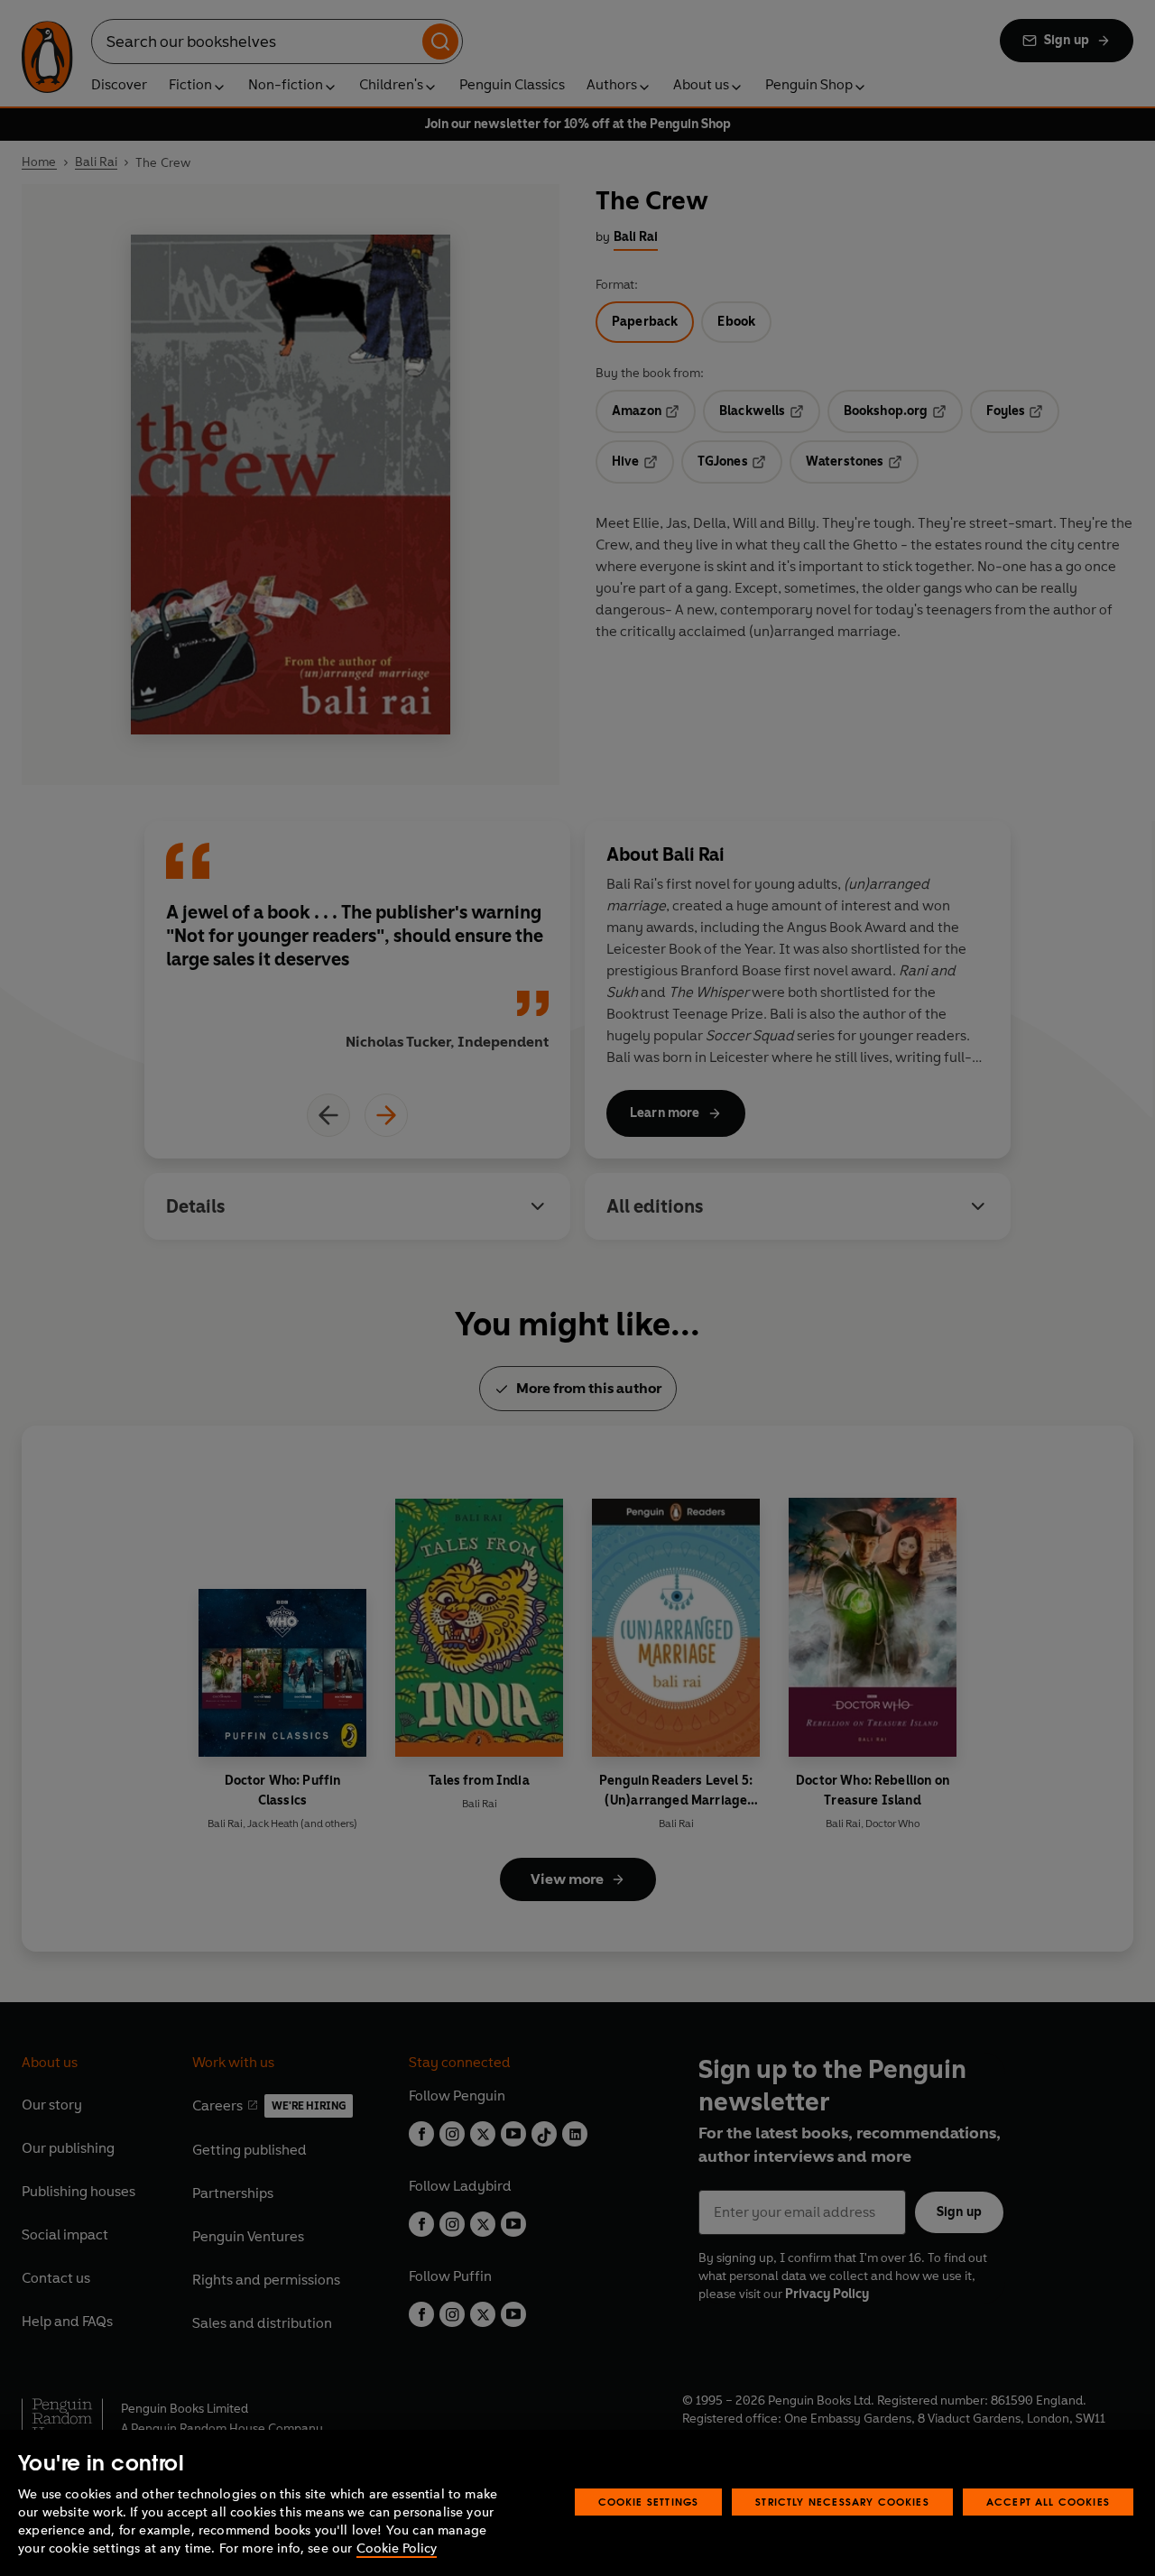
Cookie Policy (397, 2548)
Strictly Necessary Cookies (842, 2502)
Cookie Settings (649, 2502)
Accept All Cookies (1048, 2502)
